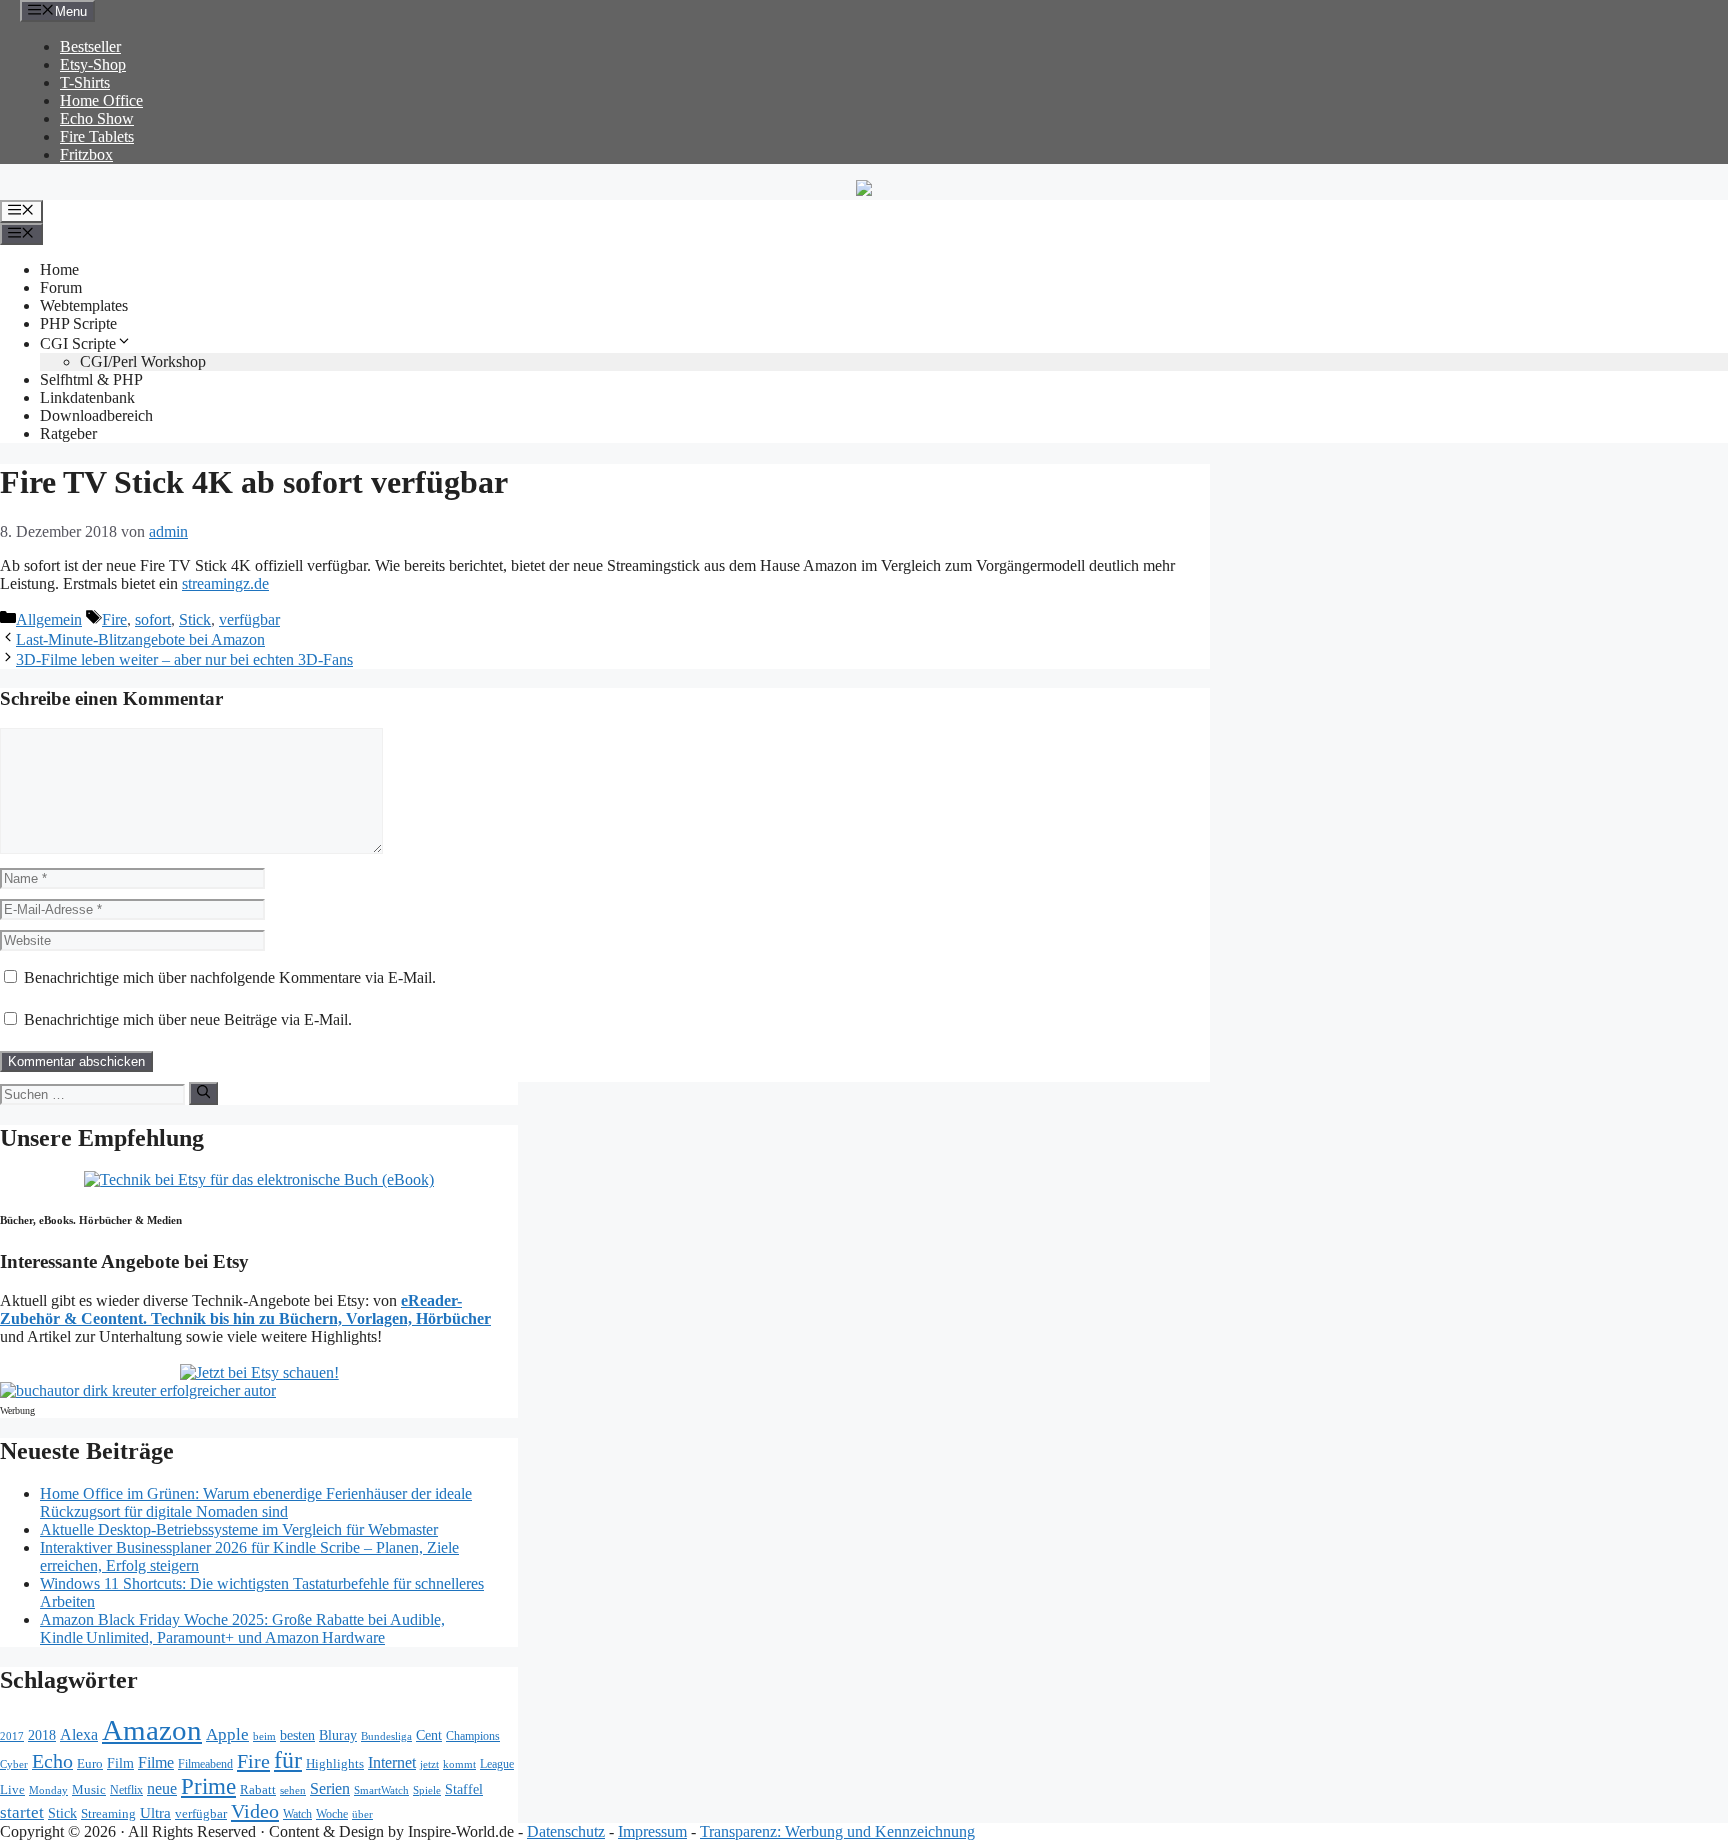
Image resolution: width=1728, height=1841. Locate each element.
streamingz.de (225, 583)
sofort (153, 619)
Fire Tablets (97, 136)
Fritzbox (86, 154)
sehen (293, 1790)
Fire (114, 619)
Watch (297, 1814)
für (288, 1760)
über (362, 1814)
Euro (90, 1764)
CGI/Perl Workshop (143, 361)
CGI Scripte (78, 343)
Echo (52, 1761)
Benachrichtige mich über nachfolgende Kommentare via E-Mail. (230, 977)
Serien (330, 1788)
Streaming (108, 1813)
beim (264, 1736)
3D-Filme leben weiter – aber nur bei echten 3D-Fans (184, 659)
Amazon (152, 1730)
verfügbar (249, 619)
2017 (12, 1736)
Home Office (101, 100)
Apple (227, 1734)
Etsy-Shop (93, 64)
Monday (48, 1790)
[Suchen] (203, 1093)
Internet (392, 1762)
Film (120, 1763)
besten (297, 1735)
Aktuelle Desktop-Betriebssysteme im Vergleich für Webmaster (239, 1529)
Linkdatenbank (87, 397)
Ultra (155, 1813)
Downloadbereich (96, 415)
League (497, 1764)
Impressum (652, 1831)
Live (12, 1789)
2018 (42, 1735)
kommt (459, 1764)
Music (89, 1789)
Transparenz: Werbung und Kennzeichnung (837, 1831)
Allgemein (49, 619)
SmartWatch (381, 1790)
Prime (208, 1786)
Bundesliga (386, 1736)
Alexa (79, 1734)
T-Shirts (85, 82)
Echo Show (97, 118)
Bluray (338, 1735)
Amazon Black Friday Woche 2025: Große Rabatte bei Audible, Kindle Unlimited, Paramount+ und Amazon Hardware (242, 1628)
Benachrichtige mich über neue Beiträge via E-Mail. (188, 1019)
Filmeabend (205, 1764)
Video (255, 1811)
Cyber (14, 1764)
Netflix (126, 1790)
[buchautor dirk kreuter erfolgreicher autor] (138, 1390)
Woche (332, 1814)
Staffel (464, 1789)
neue (162, 1788)
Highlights (335, 1763)
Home (59, 269)
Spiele (427, 1790)
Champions (473, 1736)
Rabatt (258, 1789)
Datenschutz (566, 1831)
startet (22, 1812)
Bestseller (90, 46)
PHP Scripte (78, 323)
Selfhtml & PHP (91, 379)
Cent (429, 1735)
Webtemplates (84, 305)
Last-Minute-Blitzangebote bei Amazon (140, 639)
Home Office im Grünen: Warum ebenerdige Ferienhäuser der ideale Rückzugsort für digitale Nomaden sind (256, 1502)
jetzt (429, 1764)
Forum (61, 287)
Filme (156, 1762)
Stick (195, 619)
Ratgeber (68, 433)
